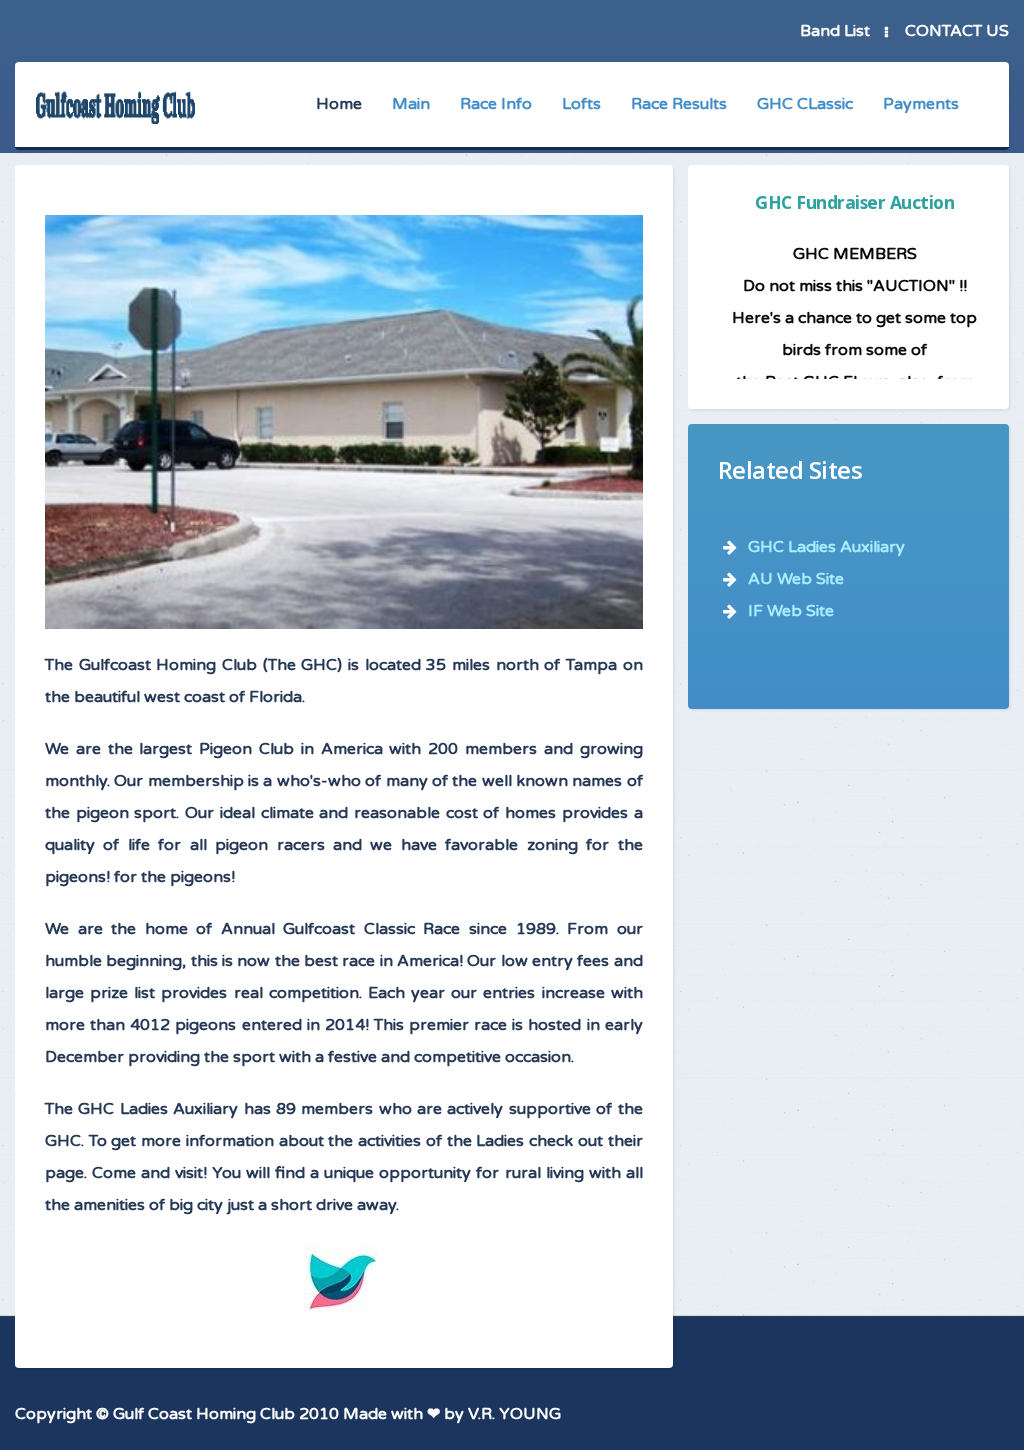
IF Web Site (791, 611)
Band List (835, 31)
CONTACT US (957, 31)
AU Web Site (796, 579)
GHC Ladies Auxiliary (826, 547)
